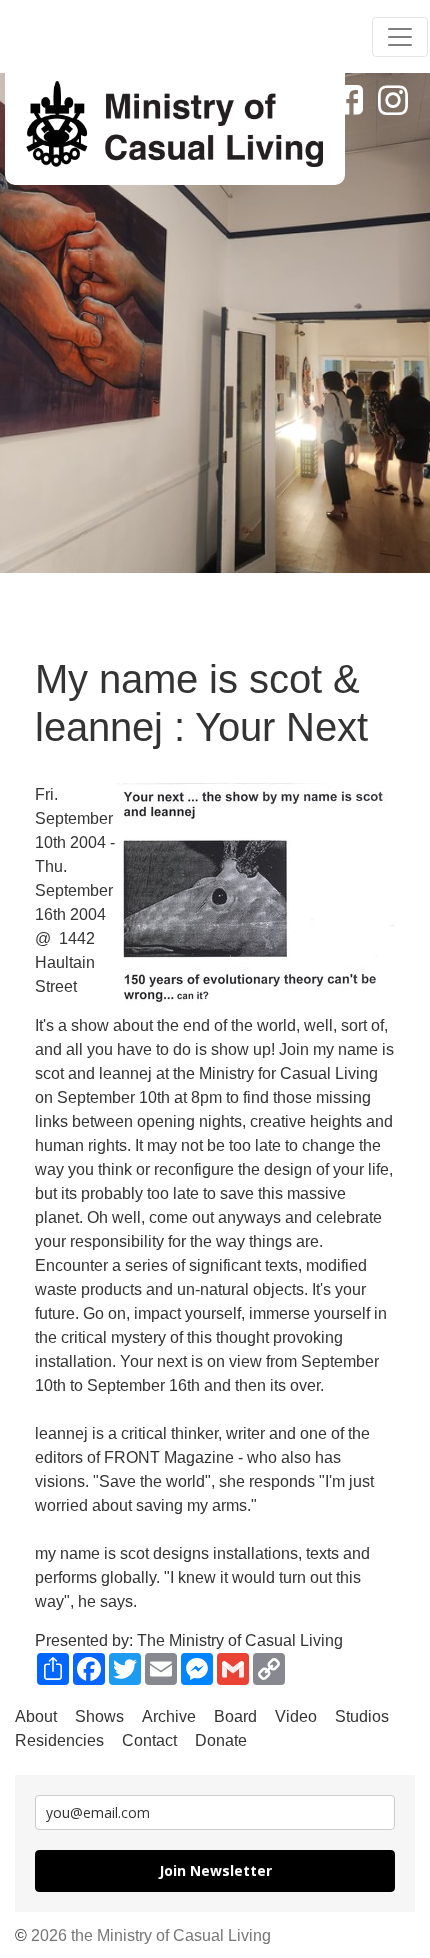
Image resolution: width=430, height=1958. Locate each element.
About (36, 1716)
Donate (221, 1740)
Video (296, 1716)
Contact (149, 1740)
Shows (99, 1716)
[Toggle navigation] (400, 37)
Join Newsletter (215, 1870)
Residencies (59, 1740)
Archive (169, 1716)
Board (235, 1716)
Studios (362, 1716)
